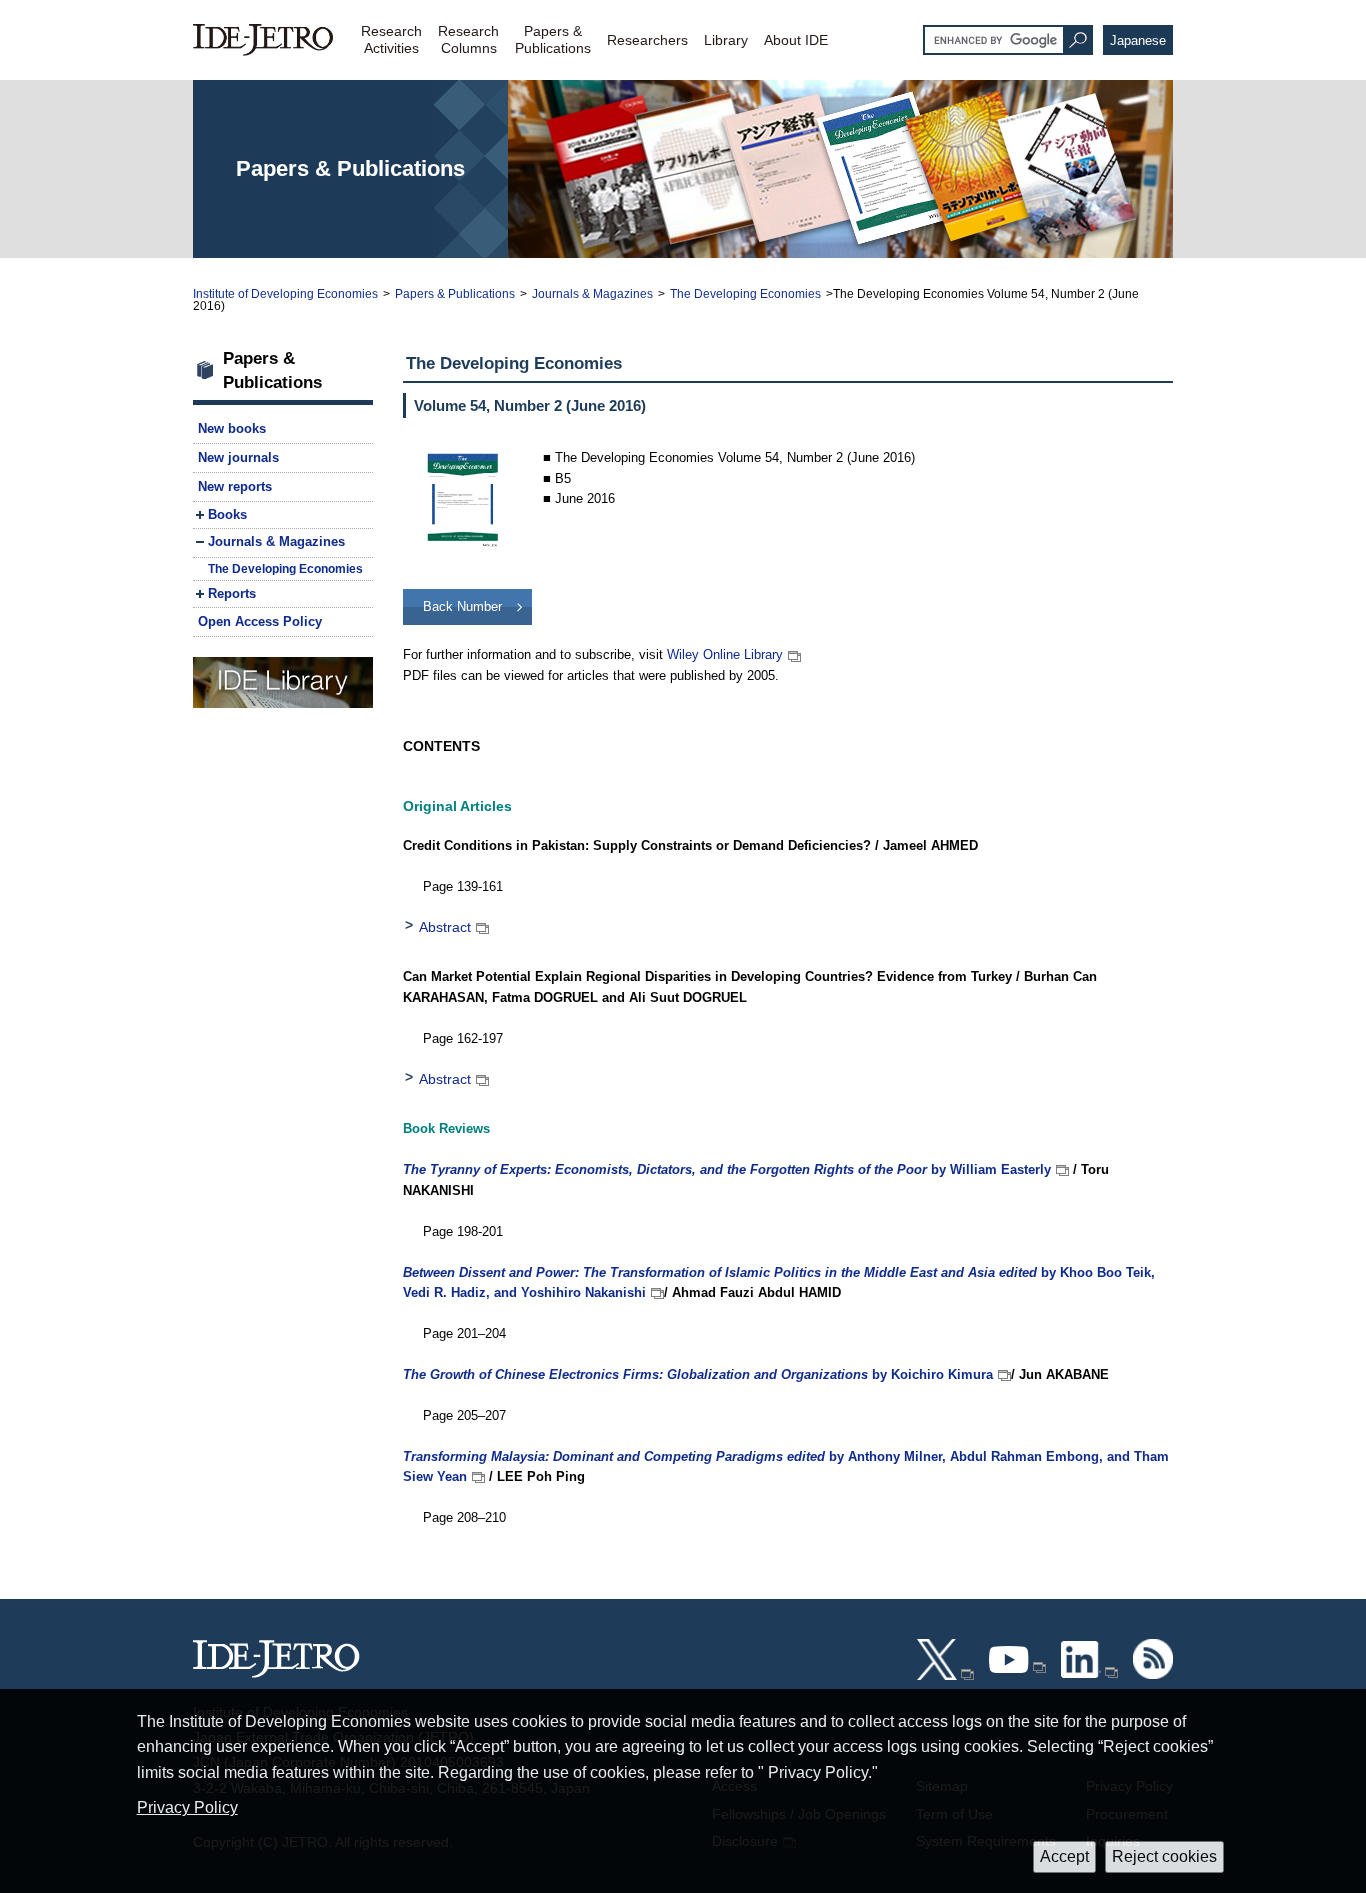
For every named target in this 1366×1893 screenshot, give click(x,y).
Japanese (1138, 40)
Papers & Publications (455, 294)
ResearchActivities (391, 39)
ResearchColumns (468, 39)
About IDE (796, 40)
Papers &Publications (553, 39)
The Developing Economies (745, 294)
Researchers (647, 40)
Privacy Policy (187, 1807)
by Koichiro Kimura (698, 1374)
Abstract (445, 927)
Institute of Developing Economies (285, 294)
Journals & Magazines (592, 294)
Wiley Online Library (725, 654)
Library (726, 40)
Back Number (462, 606)
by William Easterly (727, 1169)
